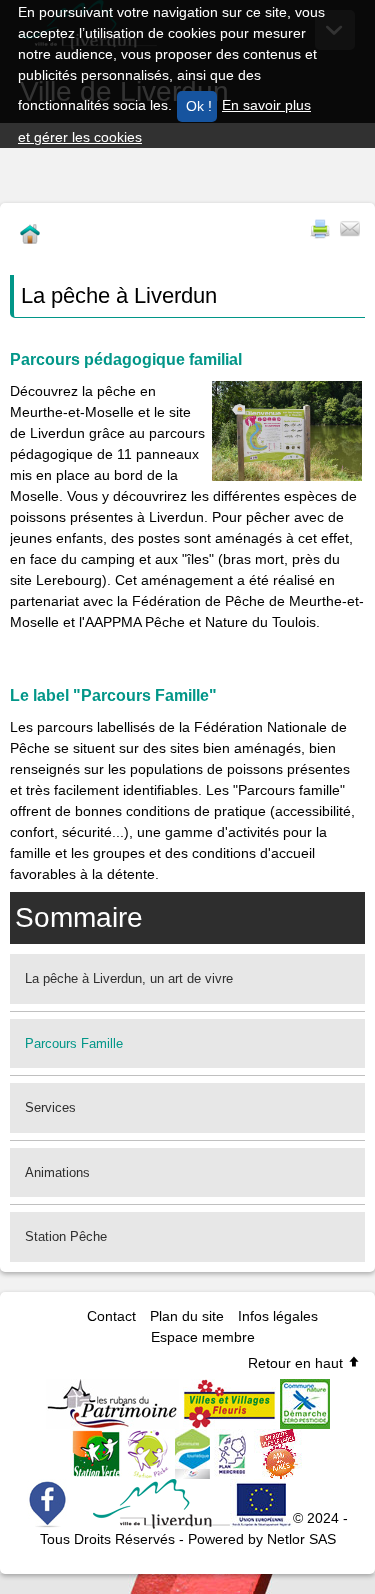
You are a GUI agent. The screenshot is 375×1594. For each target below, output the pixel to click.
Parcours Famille (74, 1043)
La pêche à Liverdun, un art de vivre (129, 978)
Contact (111, 1316)
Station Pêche (66, 1236)
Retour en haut (297, 1363)
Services (50, 1107)
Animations (57, 1172)
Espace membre (203, 1337)
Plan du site (187, 1316)
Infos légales (278, 1316)
